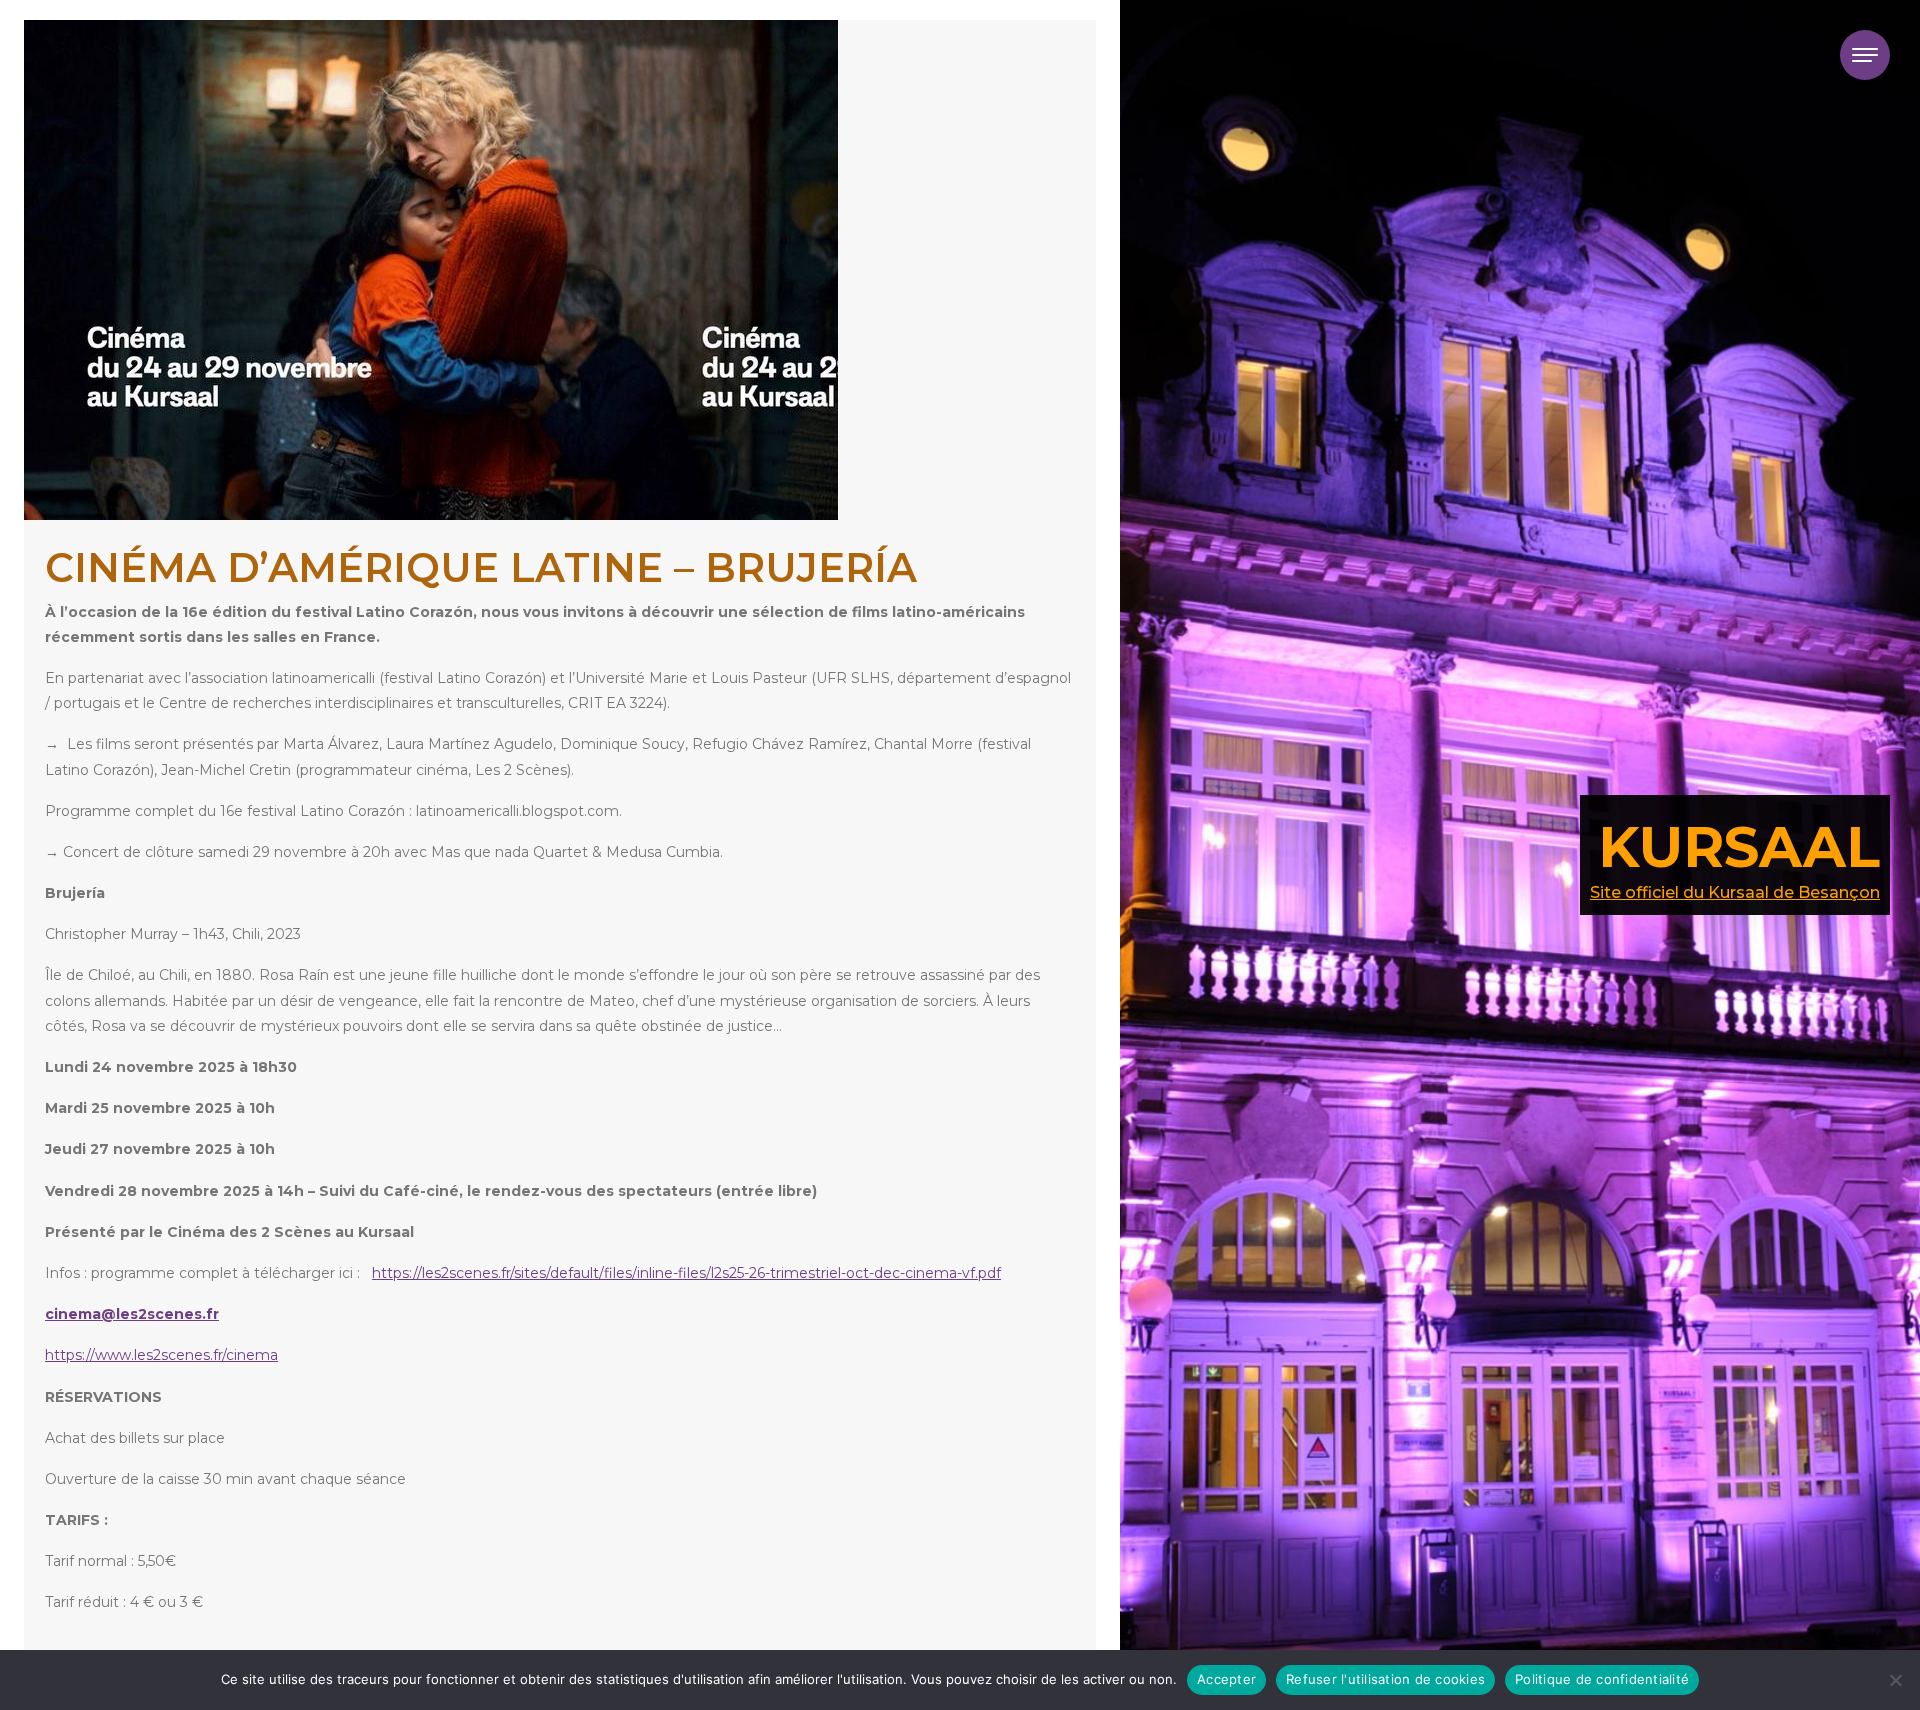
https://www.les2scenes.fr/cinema (161, 1355)
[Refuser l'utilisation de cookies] (1895, 1680)
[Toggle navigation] (1865, 55)
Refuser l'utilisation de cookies (1385, 1679)
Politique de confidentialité (1602, 1679)
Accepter (1226, 1679)
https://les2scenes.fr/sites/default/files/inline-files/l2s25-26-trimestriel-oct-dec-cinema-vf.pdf (686, 1273)
